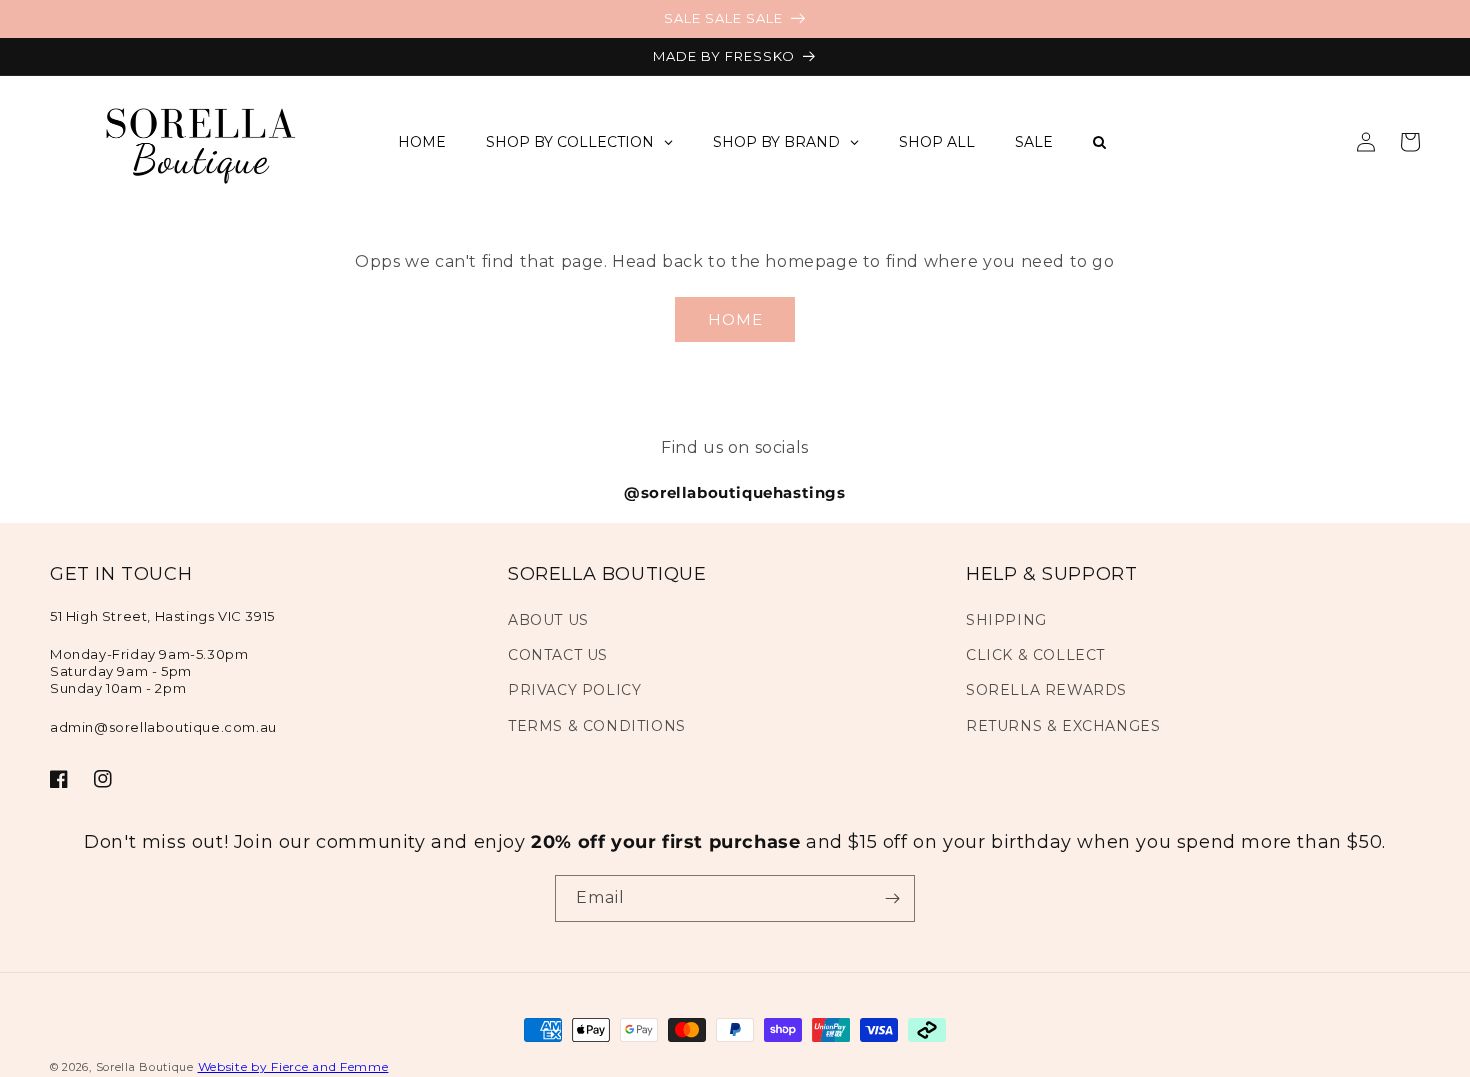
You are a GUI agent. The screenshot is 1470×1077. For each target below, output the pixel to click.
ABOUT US (548, 620)
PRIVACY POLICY (574, 690)
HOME (735, 319)
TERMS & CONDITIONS (597, 726)
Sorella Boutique (145, 1067)
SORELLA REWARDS (1046, 690)
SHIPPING (1006, 620)
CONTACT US (558, 655)
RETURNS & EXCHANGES (1063, 726)
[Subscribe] (892, 898)
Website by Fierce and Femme (293, 1066)
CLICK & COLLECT (1035, 655)
